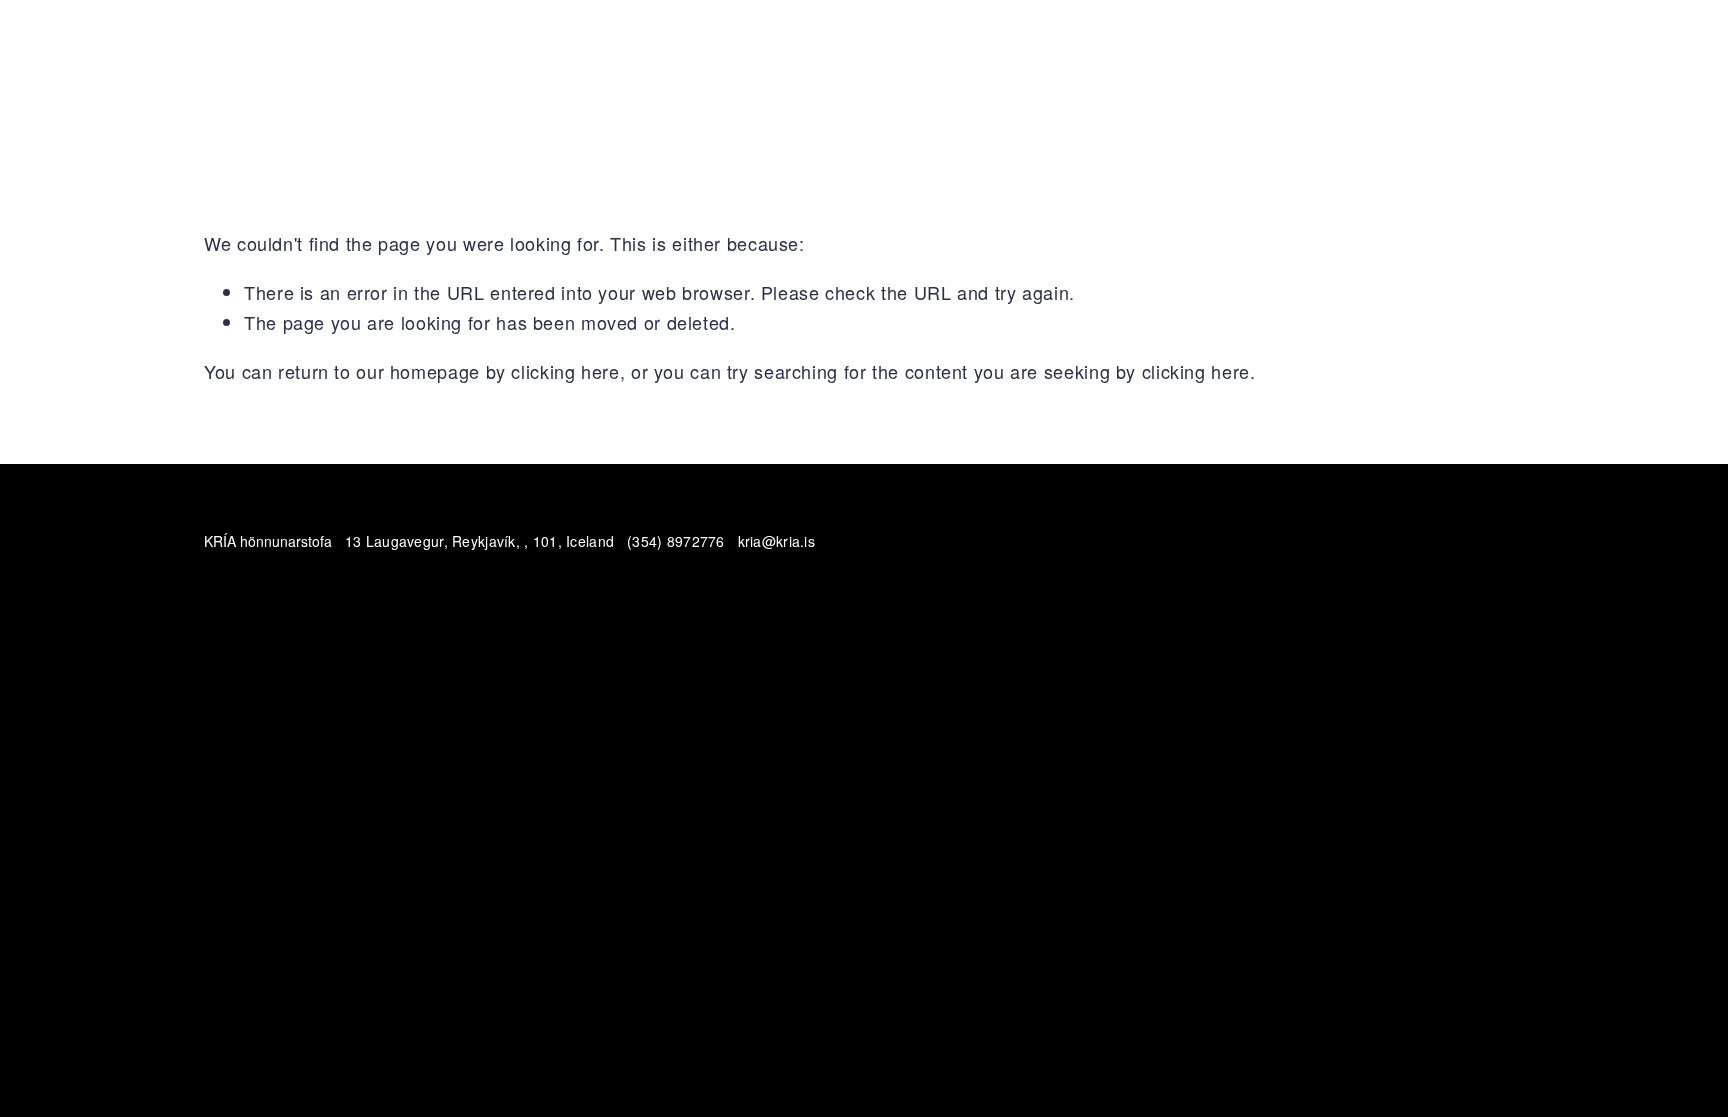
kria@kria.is (776, 541)
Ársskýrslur (1478, 85)
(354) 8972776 (676, 541)
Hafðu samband (321, 85)
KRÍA (223, 85)
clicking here (565, 371)
